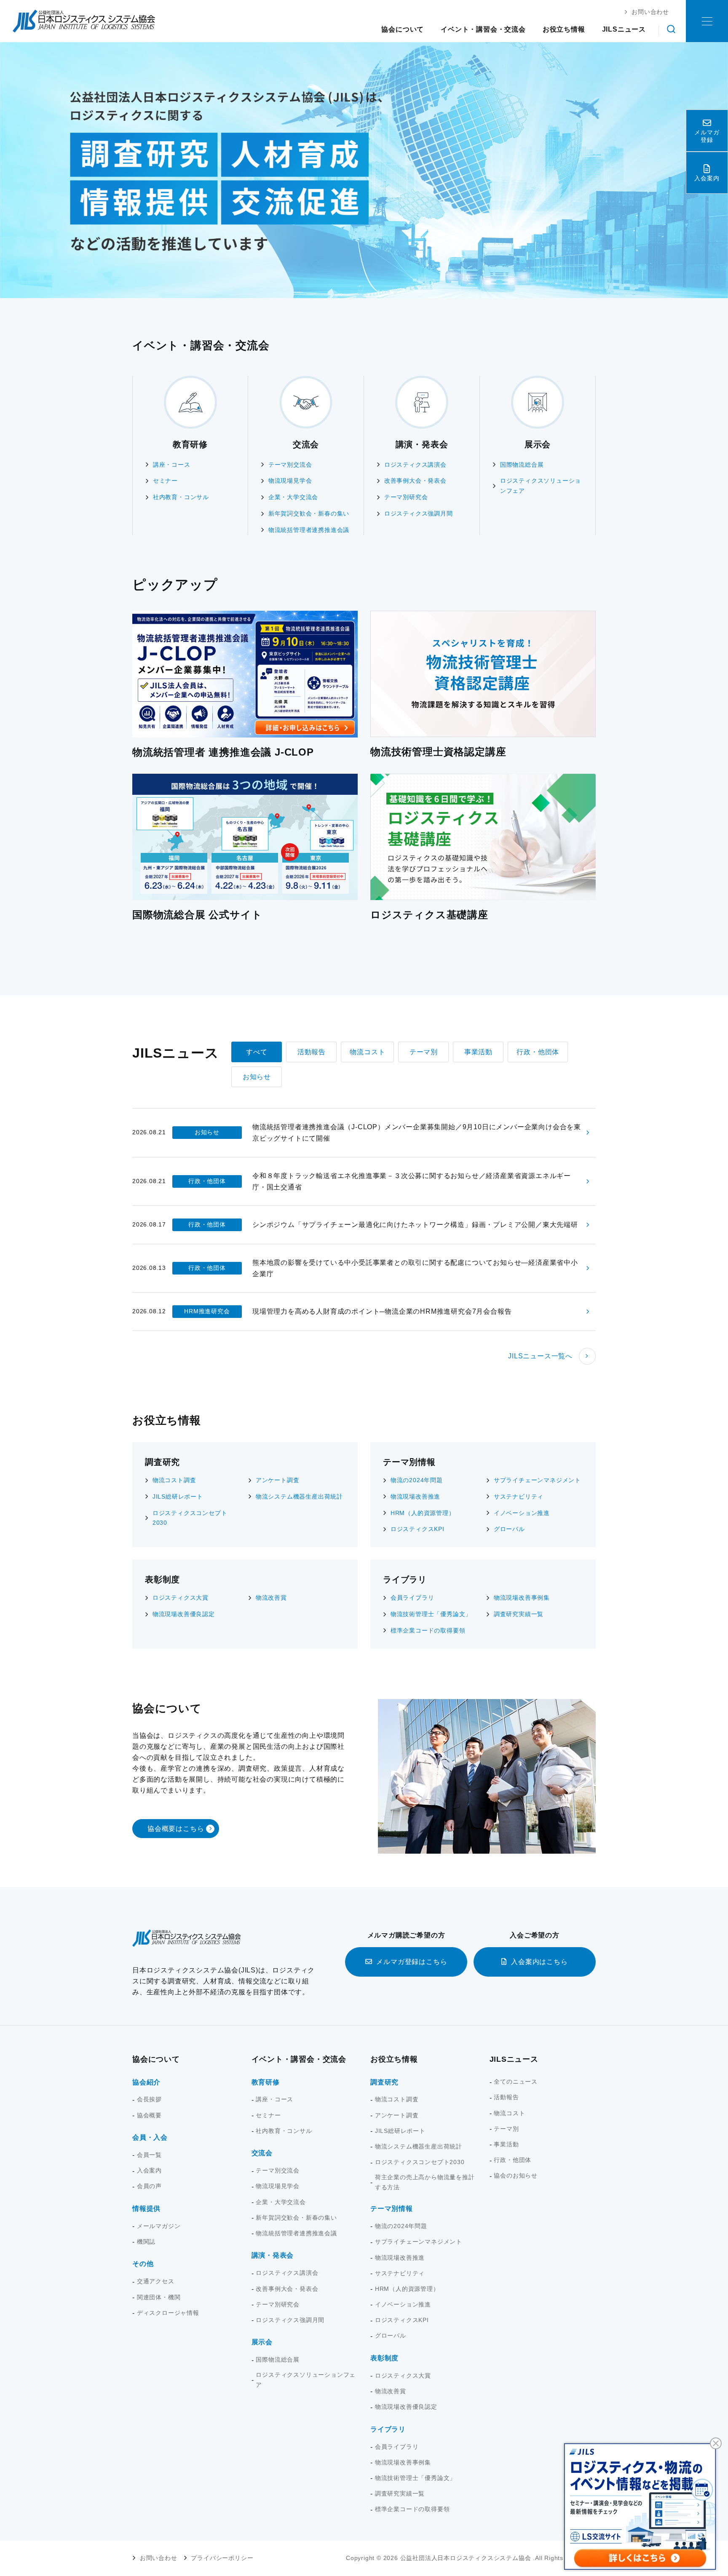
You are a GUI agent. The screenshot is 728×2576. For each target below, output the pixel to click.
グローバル (509, 1529)
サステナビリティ (519, 1496)
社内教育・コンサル (181, 497)
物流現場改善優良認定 (184, 1614)
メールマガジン (159, 2226)
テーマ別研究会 (406, 497)
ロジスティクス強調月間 (419, 513)
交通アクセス (156, 2281)
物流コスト (509, 2113)
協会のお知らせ (516, 2175)
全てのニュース (516, 2082)
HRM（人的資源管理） (423, 1513)
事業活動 (506, 2144)
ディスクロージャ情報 (168, 2313)
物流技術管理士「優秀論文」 (431, 1614)
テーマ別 (506, 2129)
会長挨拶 (149, 2099)
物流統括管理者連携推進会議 (309, 530)
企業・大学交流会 (293, 497)
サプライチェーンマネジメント (537, 1480)
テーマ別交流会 (290, 465)
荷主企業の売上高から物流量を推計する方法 (425, 2182)
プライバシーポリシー (222, 2558)
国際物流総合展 (522, 465)
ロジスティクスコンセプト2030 (190, 1518)
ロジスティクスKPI (418, 1529)
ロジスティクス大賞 (181, 1598)
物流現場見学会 (290, 481)
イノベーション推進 (522, 1513)
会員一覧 (149, 2155)
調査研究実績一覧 (519, 1614)
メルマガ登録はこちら (412, 1962)
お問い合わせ (159, 2558)
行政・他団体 (513, 2160)
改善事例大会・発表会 (415, 481)
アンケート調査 (278, 1480)
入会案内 (149, 2170)
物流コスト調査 (174, 1480)
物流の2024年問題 (417, 1480)
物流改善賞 (271, 1598)
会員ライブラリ (412, 1598)
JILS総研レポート (178, 1496)
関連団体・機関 (159, 2297)
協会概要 (149, 2115)
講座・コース (172, 465)
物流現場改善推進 (415, 1496)
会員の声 (149, 2186)
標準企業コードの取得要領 (428, 1630)
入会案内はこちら (539, 1962)
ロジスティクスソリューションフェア (541, 486)
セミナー (165, 481)
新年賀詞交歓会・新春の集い (309, 513)
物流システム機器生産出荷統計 (299, 1496)
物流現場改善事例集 (522, 1598)
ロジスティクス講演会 (415, 465)
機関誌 (146, 2242)
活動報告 (506, 2097)
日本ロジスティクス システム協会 (84, 21)
